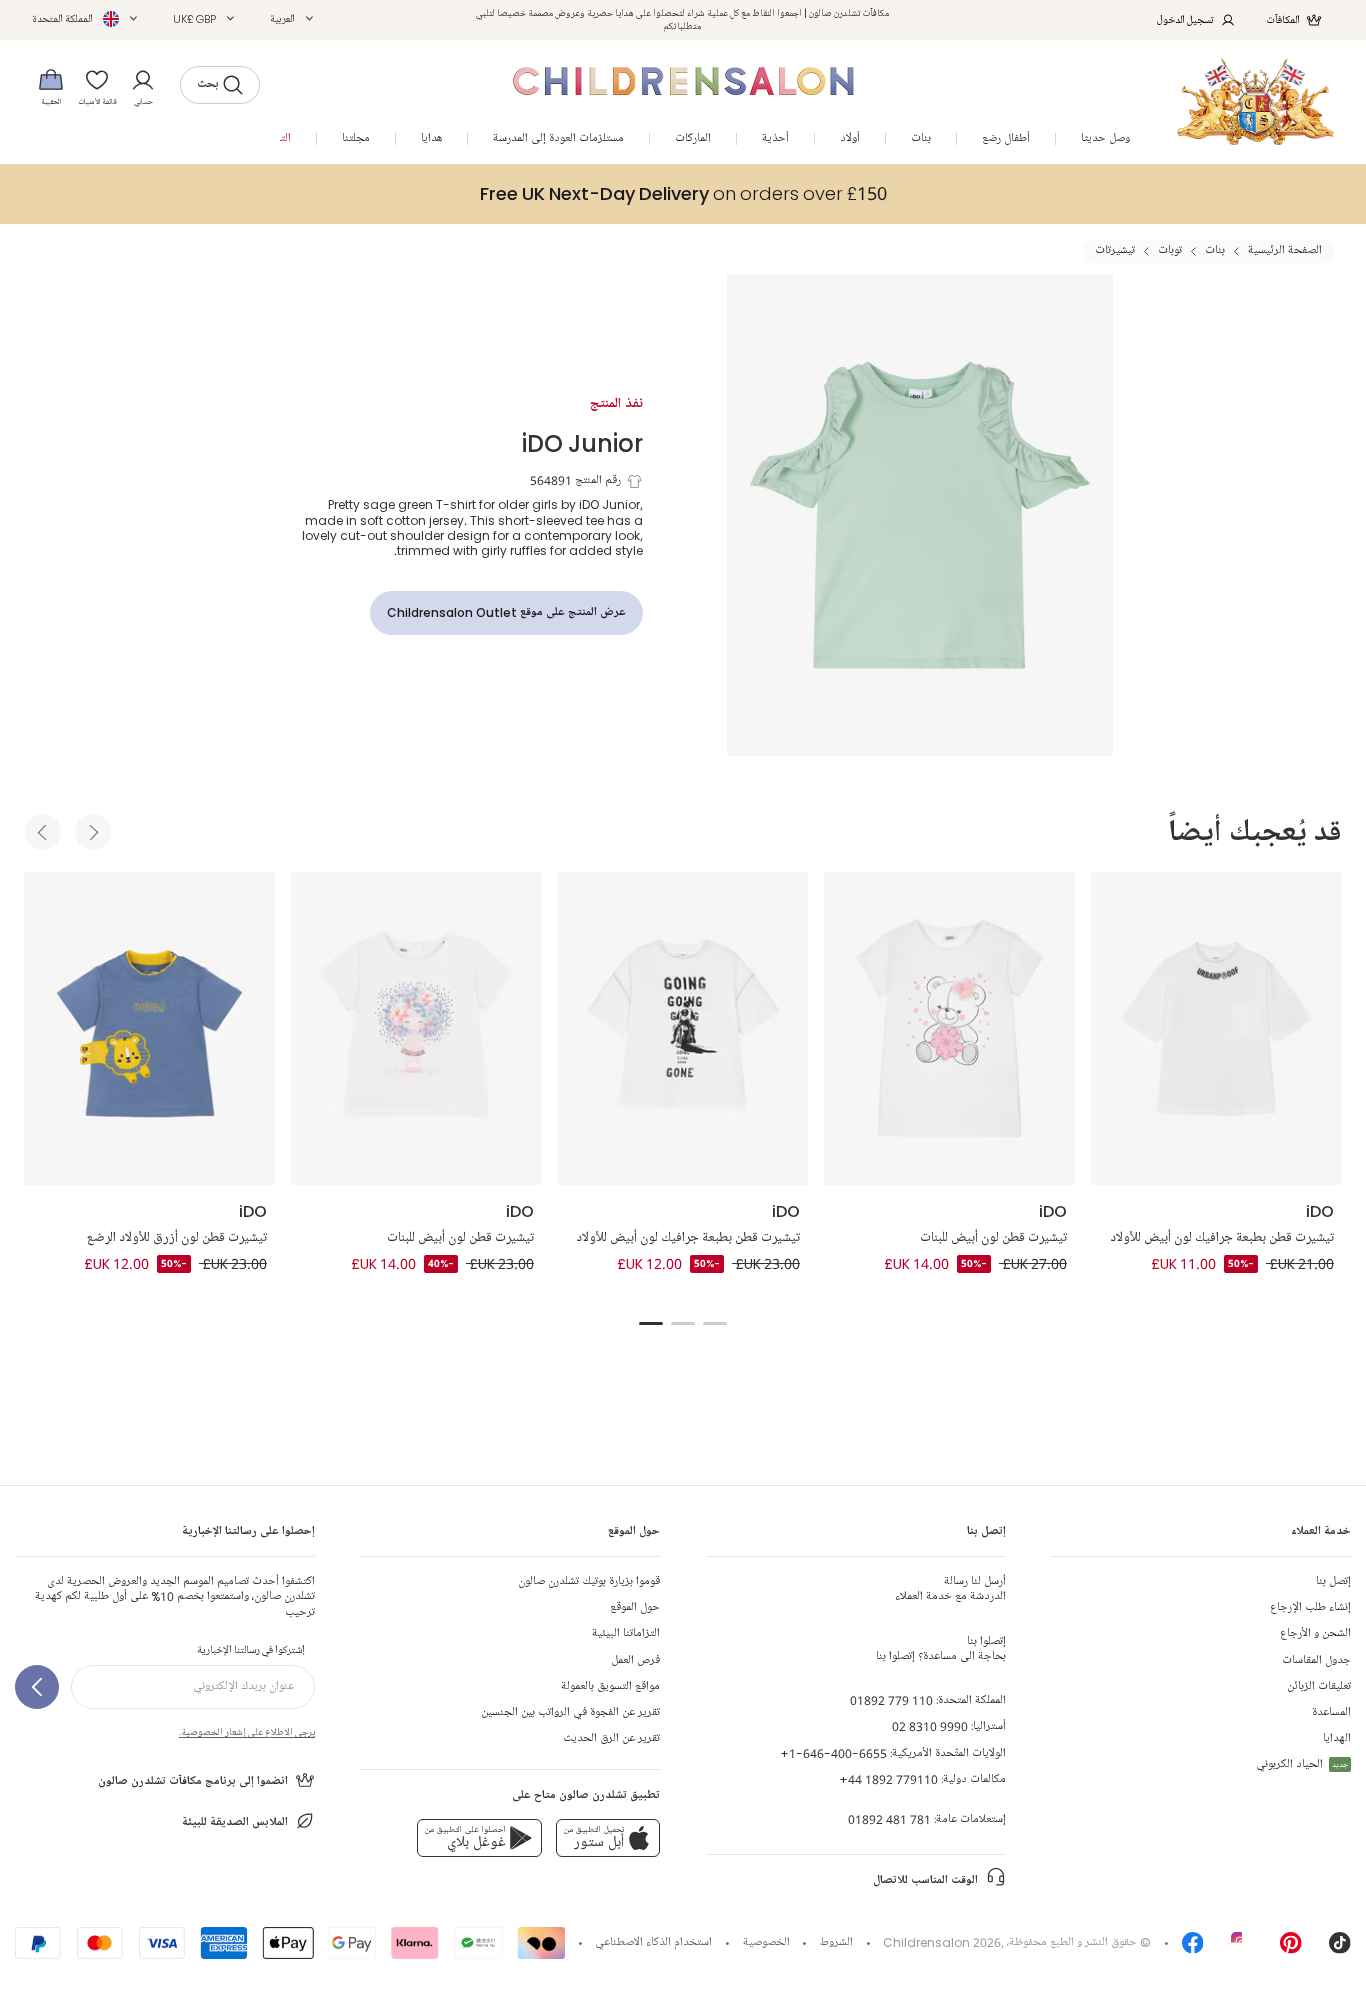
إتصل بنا (1333, 1581)
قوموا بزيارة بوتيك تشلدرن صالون (589, 1581)
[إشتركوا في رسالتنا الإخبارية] (37, 1687)
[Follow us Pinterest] (1291, 1949)
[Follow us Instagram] (1242, 1949)
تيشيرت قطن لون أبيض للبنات (460, 1238)
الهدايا (1337, 1738)
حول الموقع (635, 1607)
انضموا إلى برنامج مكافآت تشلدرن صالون (193, 1781)
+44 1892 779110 (888, 1779)
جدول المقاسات (1316, 1660)
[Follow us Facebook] (1193, 1949)
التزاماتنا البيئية (626, 1633)
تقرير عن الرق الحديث (611, 1738)
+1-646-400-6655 (833, 1753)
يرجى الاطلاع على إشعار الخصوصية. (247, 1732)
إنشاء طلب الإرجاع (1310, 1607)
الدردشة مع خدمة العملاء (950, 1589)
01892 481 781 (889, 1819)
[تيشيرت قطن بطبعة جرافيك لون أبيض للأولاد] (683, 1028)
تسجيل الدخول (1185, 19)
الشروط (836, 1942)
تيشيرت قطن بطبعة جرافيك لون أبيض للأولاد (688, 1238)
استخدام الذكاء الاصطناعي (653, 1942)
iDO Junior (582, 442)
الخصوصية (766, 1942)
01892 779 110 (891, 1700)
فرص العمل (635, 1660)
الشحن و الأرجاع (1315, 1633)
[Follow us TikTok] (1340, 1949)
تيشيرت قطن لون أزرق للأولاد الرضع (177, 1238)
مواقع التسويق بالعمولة (610, 1686)
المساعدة (1331, 1712)
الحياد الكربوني (1302, 1764)
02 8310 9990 (930, 1726)
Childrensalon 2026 (942, 1942)
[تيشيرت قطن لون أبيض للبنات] (416, 1028)
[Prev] (43, 832)
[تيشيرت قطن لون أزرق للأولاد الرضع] (149, 1028)
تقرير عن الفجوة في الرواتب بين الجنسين (570, 1712)
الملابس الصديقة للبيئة (235, 1822)
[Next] (93, 832)
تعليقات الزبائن (1319, 1686)
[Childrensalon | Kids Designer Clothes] (1255, 101)
